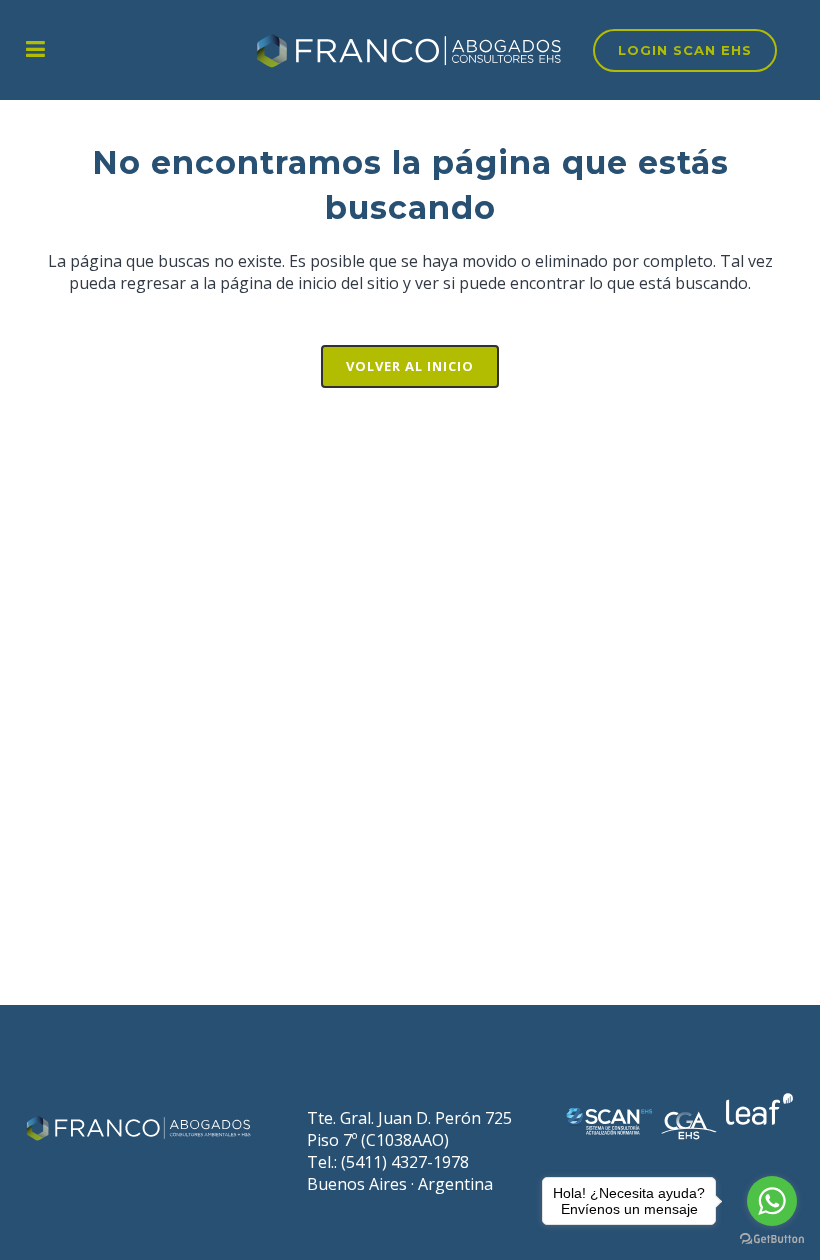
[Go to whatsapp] (772, 1201)
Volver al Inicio (410, 366)
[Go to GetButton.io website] (772, 1239)
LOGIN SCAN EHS (685, 50)
